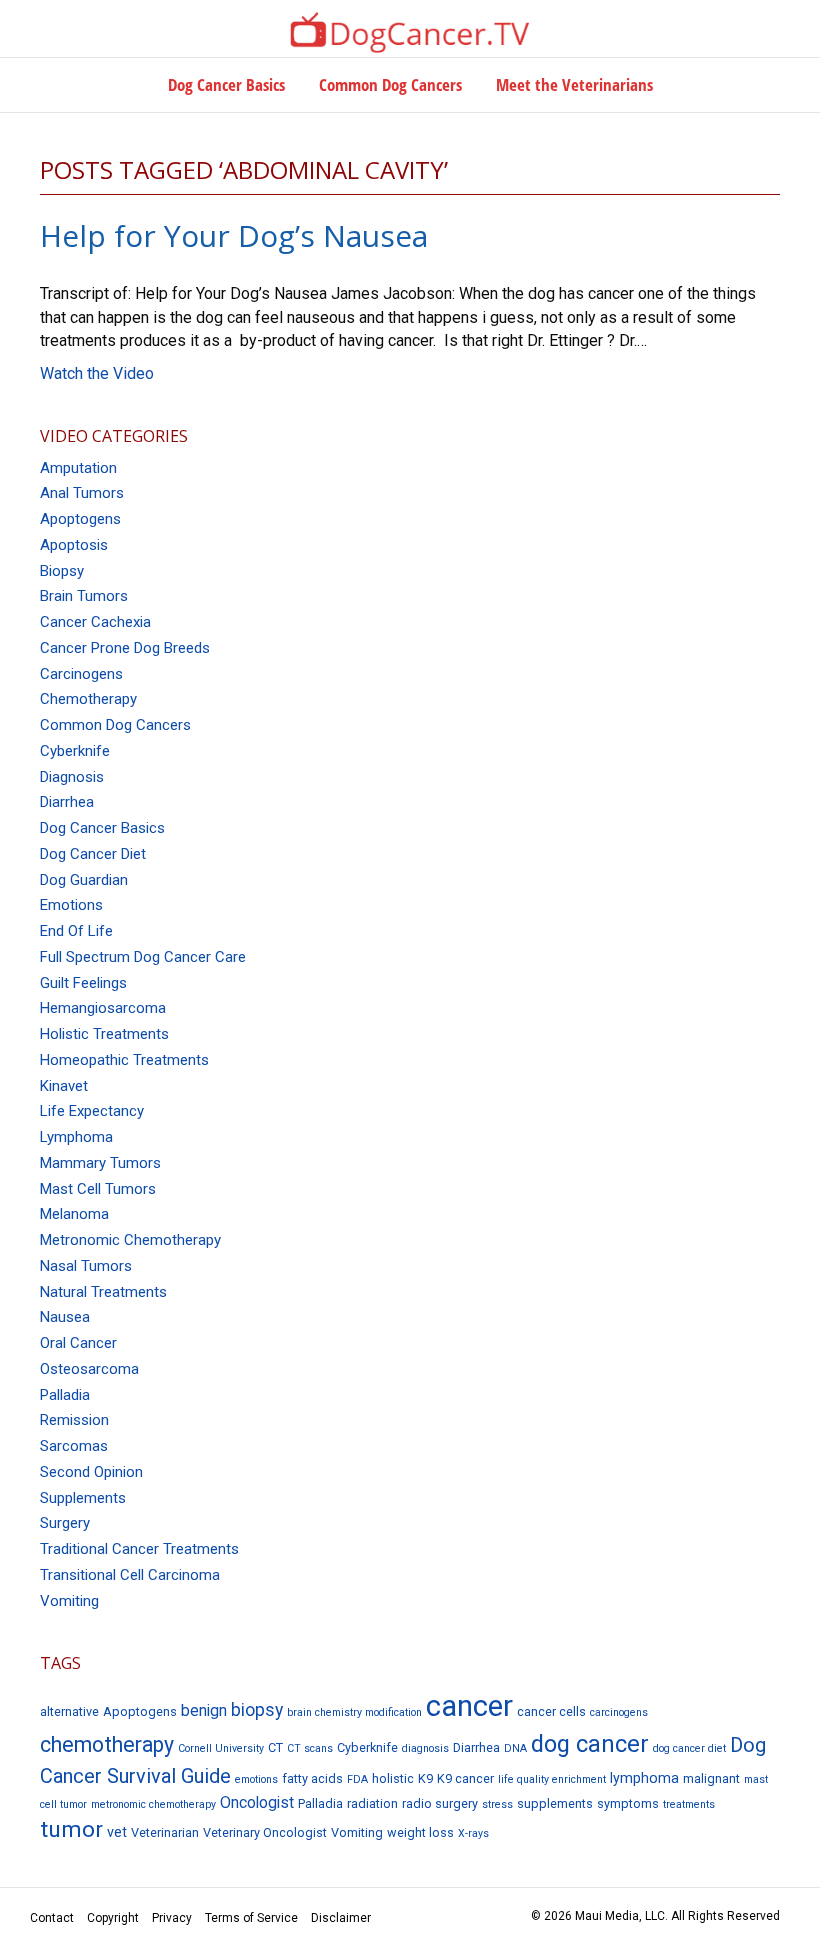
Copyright (113, 1918)
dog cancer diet (93, 854)
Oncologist (257, 1802)
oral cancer (78, 1343)
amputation (78, 468)
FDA (357, 1779)
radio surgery (440, 1803)
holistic (393, 1778)
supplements (83, 1498)
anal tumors (82, 493)
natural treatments (103, 1292)
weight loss (420, 1832)
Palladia (65, 1395)
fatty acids (312, 1778)
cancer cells (551, 1711)
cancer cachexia (95, 622)
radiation (372, 1803)
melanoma (74, 1214)
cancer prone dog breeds (125, 648)
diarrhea (67, 802)
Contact (52, 1918)
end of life (76, 931)
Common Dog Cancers (390, 84)
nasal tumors (86, 1266)
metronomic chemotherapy (130, 1240)
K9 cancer (465, 1778)
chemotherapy (88, 699)
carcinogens (81, 674)
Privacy (172, 1918)
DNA (515, 1748)
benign (204, 1710)
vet (117, 1832)
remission (74, 1420)
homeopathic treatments (124, 1060)
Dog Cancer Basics (226, 84)
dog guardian (84, 880)
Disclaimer (341, 1918)
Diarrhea (476, 1747)
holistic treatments (104, 1034)
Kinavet (64, 1086)
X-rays (473, 1833)
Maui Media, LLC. (621, 1916)
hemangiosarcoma (103, 1008)
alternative (69, 1711)
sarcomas (74, 1446)
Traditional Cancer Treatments (139, 1549)
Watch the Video (97, 373)
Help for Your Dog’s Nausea (234, 235)
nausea (65, 1317)
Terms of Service (251, 1918)
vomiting (69, 1601)
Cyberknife (367, 1747)
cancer (469, 1706)
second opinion (91, 1472)
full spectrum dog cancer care (143, 957)
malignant (711, 1778)
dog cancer (590, 1744)
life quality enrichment (552, 1779)
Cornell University (221, 1748)
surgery (65, 1523)
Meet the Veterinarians (574, 84)
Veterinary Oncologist (265, 1832)
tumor (71, 1829)
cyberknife (75, 751)
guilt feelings (83, 983)
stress (497, 1804)
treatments (689, 1804)
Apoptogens (140, 1711)
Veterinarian (165, 1832)
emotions (71, 905)
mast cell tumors (98, 1189)
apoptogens (80, 519)
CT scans (310, 1748)
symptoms (628, 1803)
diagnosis (72, 777)
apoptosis (74, 545)
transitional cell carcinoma (130, 1575)
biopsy (62, 571)
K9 (425, 1778)
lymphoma (76, 1137)
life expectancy (92, 1111)
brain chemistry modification (354, 1712)
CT (275, 1747)
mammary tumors (100, 1163)
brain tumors (84, 596)
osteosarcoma (89, 1369)
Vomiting (357, 1832)
